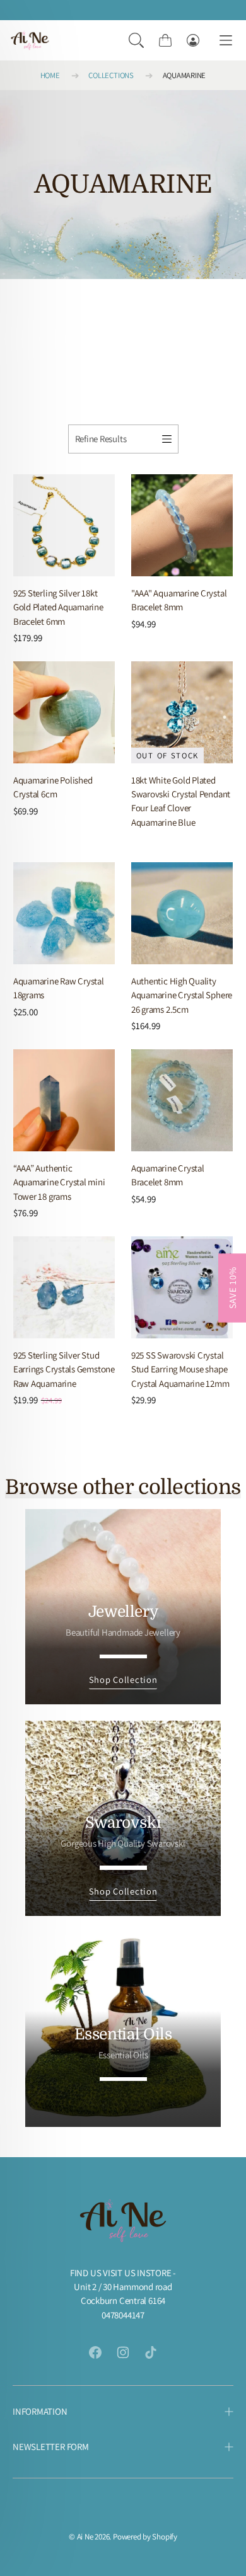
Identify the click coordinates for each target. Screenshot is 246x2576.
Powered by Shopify (145, 2537)
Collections (111, 75)
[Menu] (226, 41)
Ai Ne (85, 2537)
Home (50, 75)
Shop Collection (123, 1679)
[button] (136, 40)
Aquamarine (184, 75)
